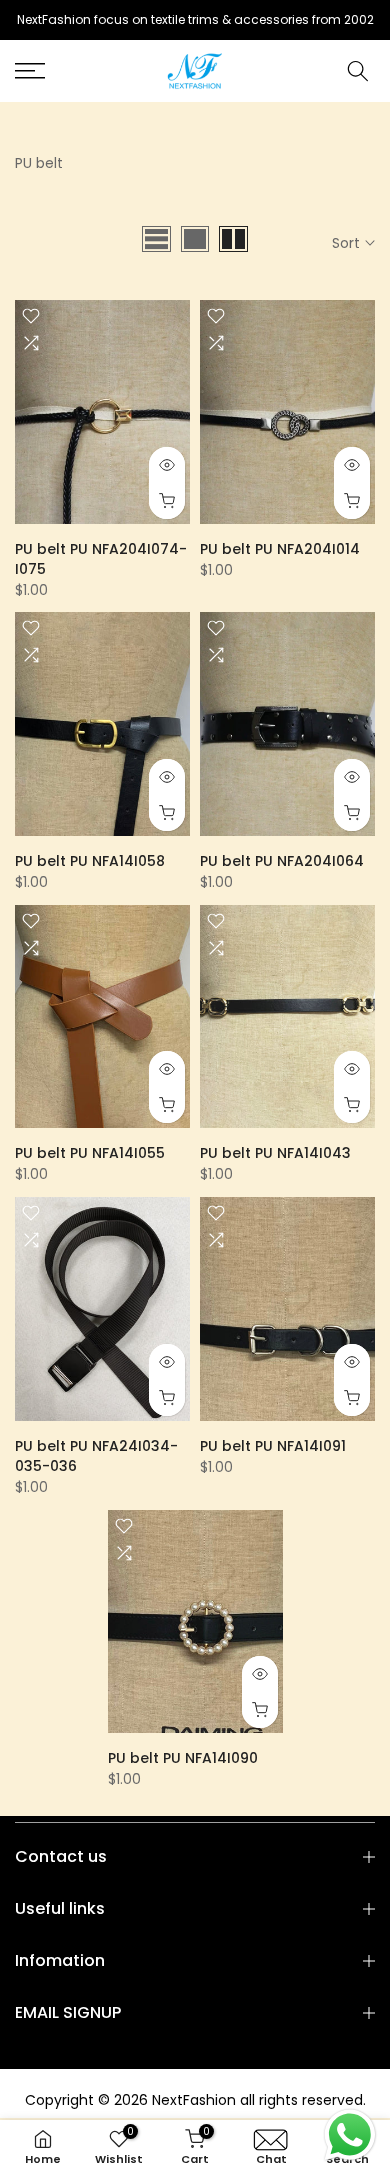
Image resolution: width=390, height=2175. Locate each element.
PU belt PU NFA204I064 (282, 861)
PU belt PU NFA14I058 (90, 861)
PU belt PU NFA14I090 (183, 1758)
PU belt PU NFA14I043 (275, 1153)
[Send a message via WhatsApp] (350, 2135)
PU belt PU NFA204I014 (280, 549)
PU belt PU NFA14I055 (90, 1153)
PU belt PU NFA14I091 (273, 1446)
